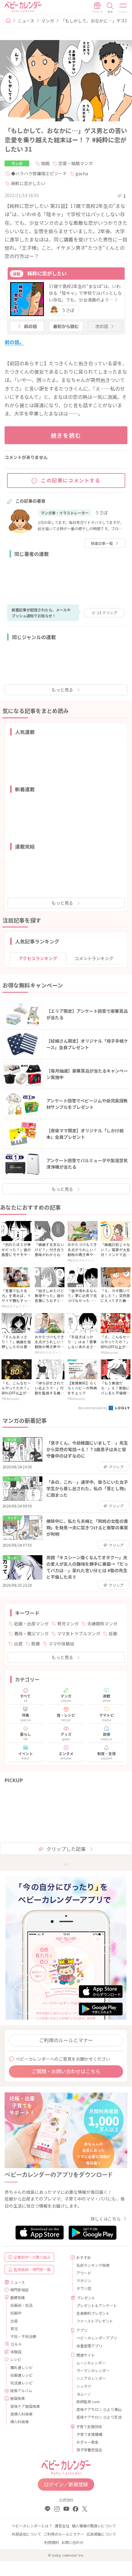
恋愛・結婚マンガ (76, 163)
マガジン (84, 2280)
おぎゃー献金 (87, 2442)
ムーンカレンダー (91, 2363)
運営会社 (62, 2526)
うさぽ (68, 310)
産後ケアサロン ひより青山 (99, 2409)
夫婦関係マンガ (102, 1624)
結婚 (45, 163)
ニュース (26, 21)
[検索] (110, 8)
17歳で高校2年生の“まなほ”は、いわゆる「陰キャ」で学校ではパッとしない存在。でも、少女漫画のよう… (85, 293)
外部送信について (26, 2534)
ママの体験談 (61, 1644)
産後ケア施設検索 (25, 2406)
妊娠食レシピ (21, 2375)
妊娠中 (16, 2313)
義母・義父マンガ (31, 1633)
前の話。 (14, 342)
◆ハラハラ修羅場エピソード (39, 173)
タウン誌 (84, 2288)
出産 (18, 1644)
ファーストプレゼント (95, 2321)
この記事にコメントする (71, 480)
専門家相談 (19, 2290)
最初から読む (66, 326)
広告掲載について (101, 2534)
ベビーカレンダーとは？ (32, 2526)
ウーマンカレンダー (93, 2370)
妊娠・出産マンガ (31, 1624)
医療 (36, 1644)
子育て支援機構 (89, 2434)
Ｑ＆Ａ (16, 2344)
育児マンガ (68, 1624)
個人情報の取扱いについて (94, 2526)
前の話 (30, 326)
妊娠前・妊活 (21, 2305)
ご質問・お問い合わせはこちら (66, 2071)
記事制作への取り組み (32, 2257)
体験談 (16, 2352)
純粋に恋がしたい (28, 183)
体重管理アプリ (89, 2346)
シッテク (84, 2386)
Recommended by (93, 1408)
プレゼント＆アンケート (97, 2305)
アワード (84, 2273)
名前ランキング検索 (93, 2265)
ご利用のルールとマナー (66, 2040)
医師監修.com (88, 2402)
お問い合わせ (72, 2542)
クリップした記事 (66, 1849)
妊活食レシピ (21, 2383)
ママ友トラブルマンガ (79, 1633)
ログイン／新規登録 (66, 2484)
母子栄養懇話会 (89, 2450)
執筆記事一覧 (102, 543)
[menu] (123, 8)
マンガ (48, 21)
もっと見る (62, 690)
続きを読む (66, 435)
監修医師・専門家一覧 (32, 2269)
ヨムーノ (84, 2394)
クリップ (107, 613)
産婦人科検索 (21, 2414)
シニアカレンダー (91, 2378)
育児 (14, 2329)
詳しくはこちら (106, 2219)
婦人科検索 (20, 2422)
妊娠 (113, 1633)
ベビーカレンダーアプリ (97, 2338)
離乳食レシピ (21, 2367)
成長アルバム (21, 2390)
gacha (82, 173)
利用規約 (52, 2542)
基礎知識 (17, 2297)
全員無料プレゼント (93, 2313)
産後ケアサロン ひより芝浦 (99, 2417)
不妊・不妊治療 (23, 2336)
